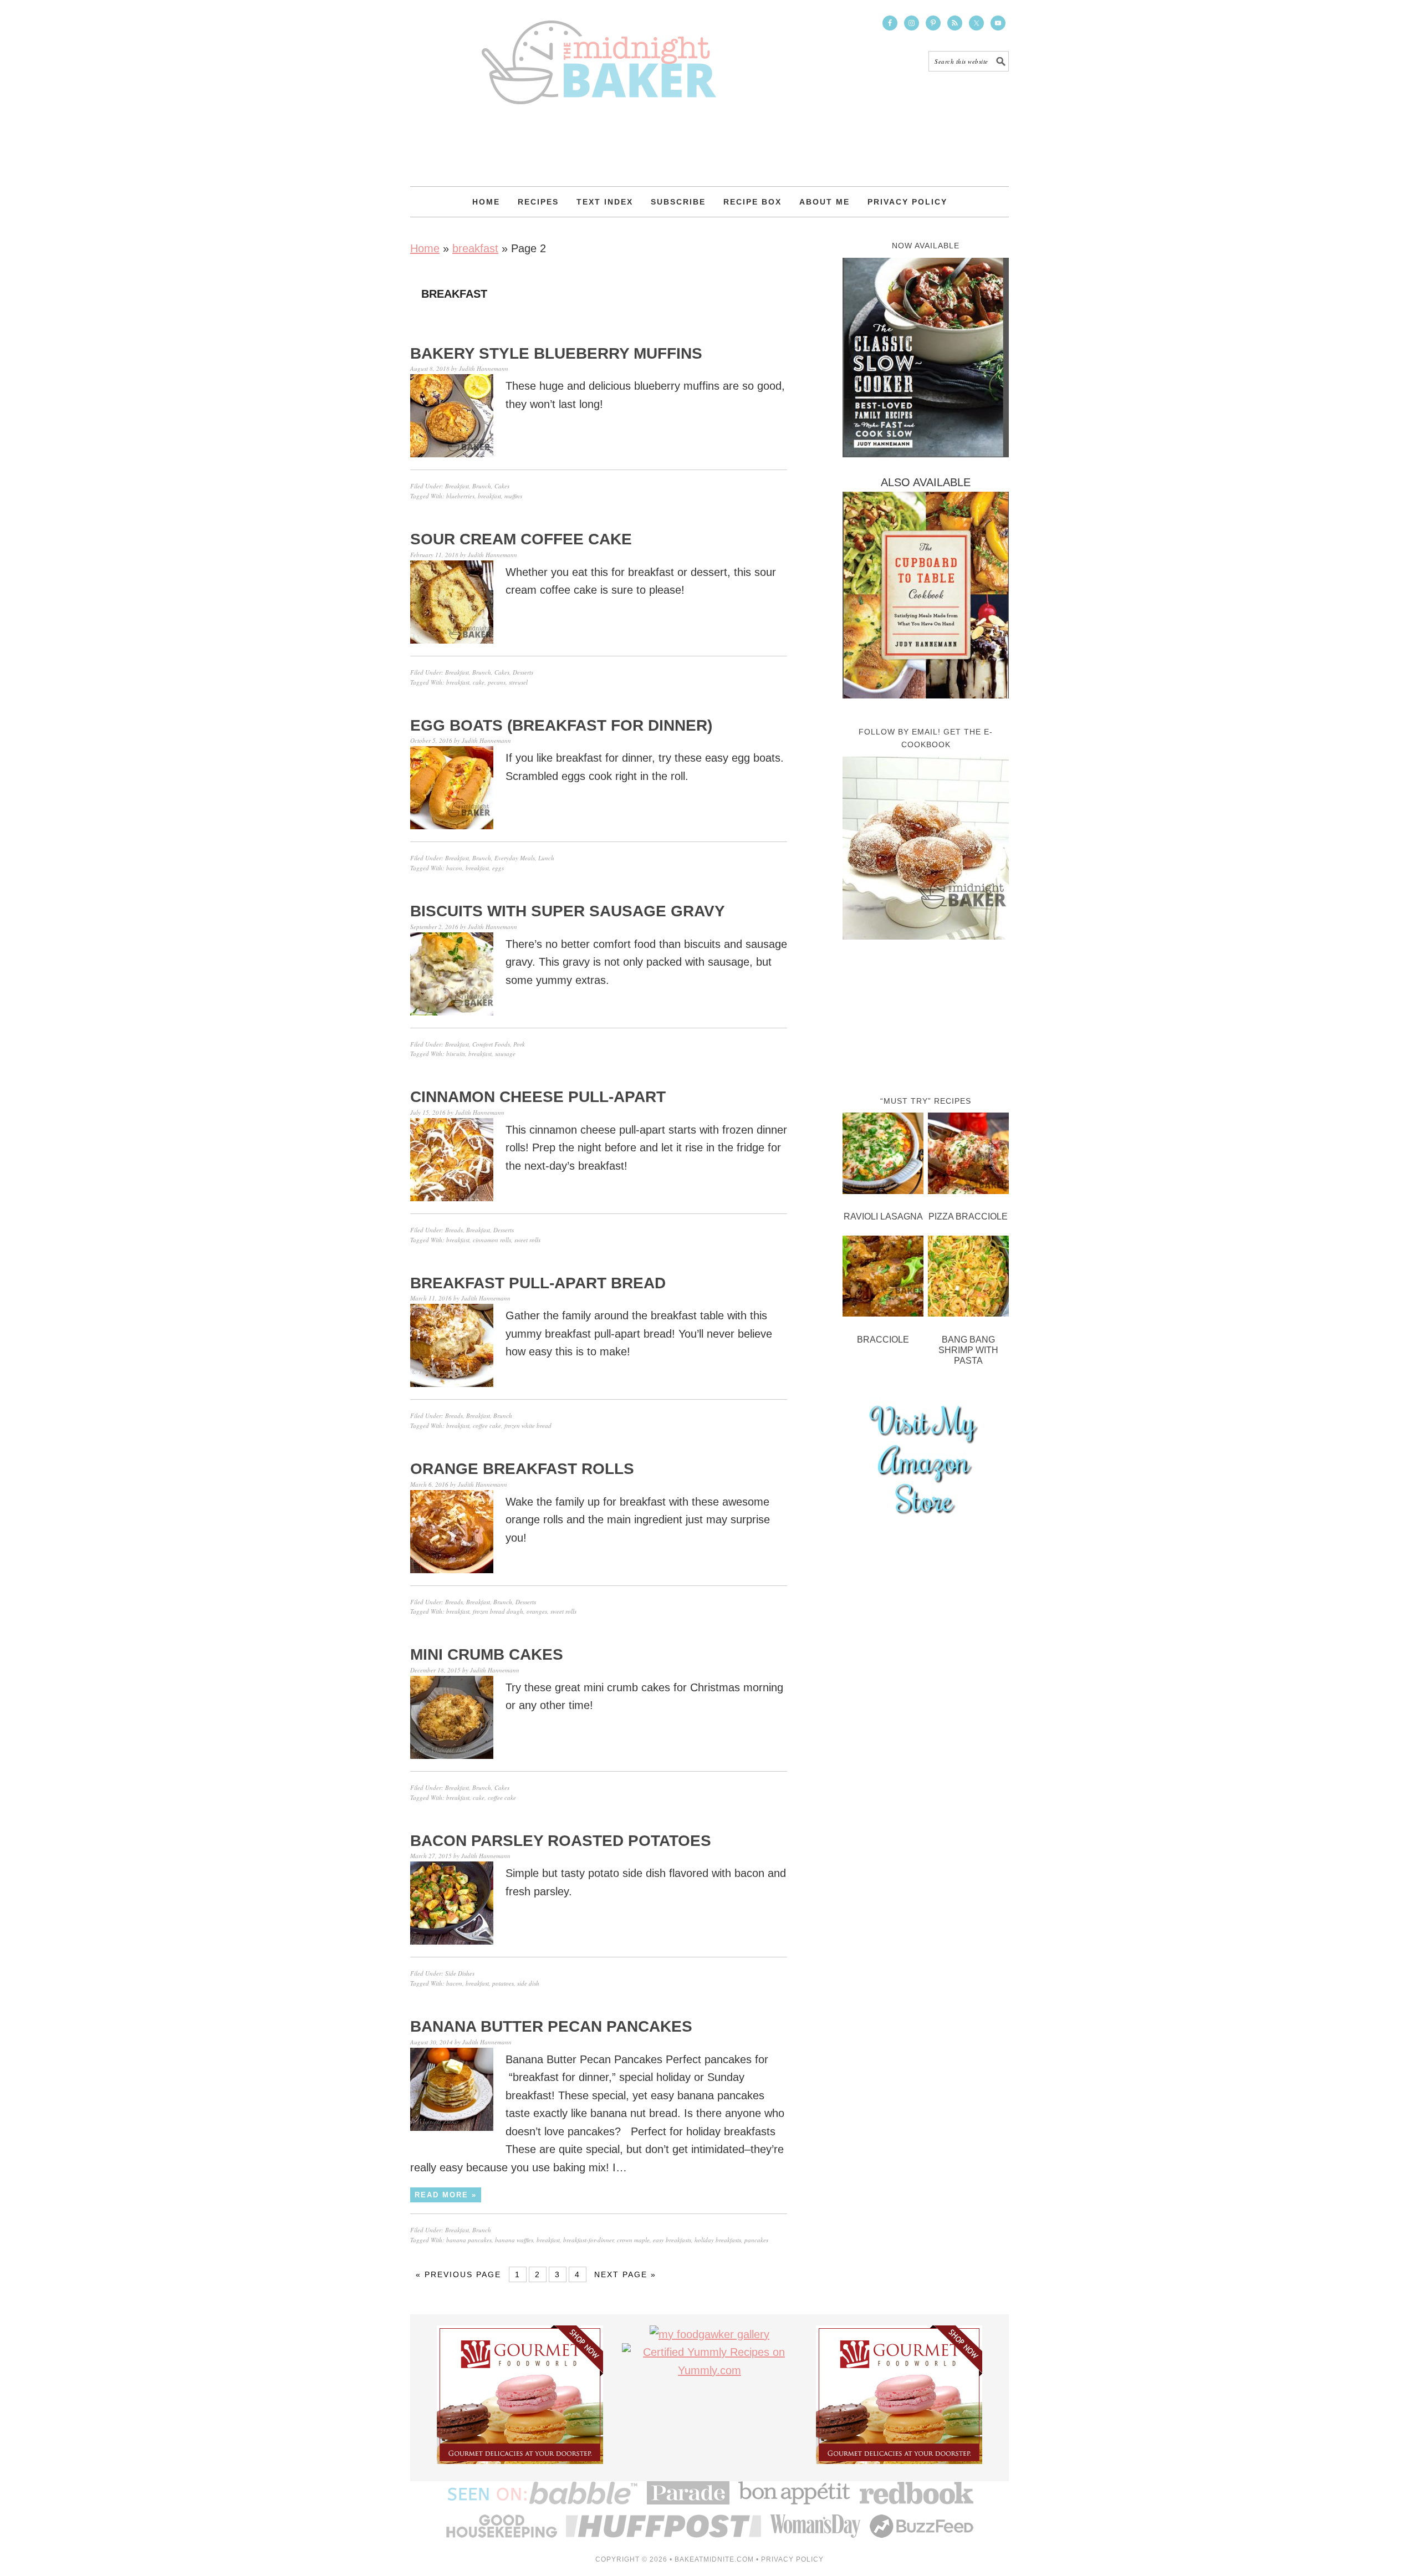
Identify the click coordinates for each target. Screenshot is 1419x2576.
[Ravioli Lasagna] (883, 1156)
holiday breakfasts (718, 2240)
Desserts (523, 672)
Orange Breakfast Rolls (522, 1469)
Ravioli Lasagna (883, 1216)
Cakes (502, 486)
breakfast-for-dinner (588, 2240)
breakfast (475, 248)
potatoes (503, 1983)
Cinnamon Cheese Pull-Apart (538, 1097)
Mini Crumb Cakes (487, 1654)
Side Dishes (460, 1973)
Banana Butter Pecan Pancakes (551, 2026)
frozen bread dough (498, 1611)
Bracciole (883, 1340)
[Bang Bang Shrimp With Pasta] (968, 1279)
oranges (537, 1611)
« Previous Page (458, 2274)
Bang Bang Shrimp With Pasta (968, 1350)
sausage (505, 1054)
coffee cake (487, 1425)
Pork (519, 1044)
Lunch (546, 858)
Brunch (482, 486)
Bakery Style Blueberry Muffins (556, 353)
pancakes (756, 2240)
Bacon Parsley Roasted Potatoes (561, 1841)
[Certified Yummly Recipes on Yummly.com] (709, 2370)
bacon (454, 868)
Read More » (446, 2195)
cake (479, 682)
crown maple (633, 2240)
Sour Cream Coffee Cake (521, 539)
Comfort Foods (491, 1044)
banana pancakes (469, 2240)
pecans (497, 682)
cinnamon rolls (492, 1240)
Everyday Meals (515, 858)
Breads (454, 1230)
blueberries (460, 496)
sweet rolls (527, 1240)
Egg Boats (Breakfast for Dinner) (561, 725)
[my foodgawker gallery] (709, 2334)
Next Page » (625, 2274)
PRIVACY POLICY (792, 2559)
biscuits (456, 1054)
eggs (498, 868)
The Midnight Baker (599, 52)
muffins (513, 496)
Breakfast (457, 486)
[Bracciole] (883, 1279)
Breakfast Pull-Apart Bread (538, 1283)
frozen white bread (528, 1425)
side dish (528, 1983)
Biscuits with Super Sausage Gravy (568, 911)
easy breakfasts (672, 2240)
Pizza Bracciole (968, 1216)
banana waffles (514, 2240)
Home (425, 248)
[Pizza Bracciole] (968, 1156)
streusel (518, 682)
